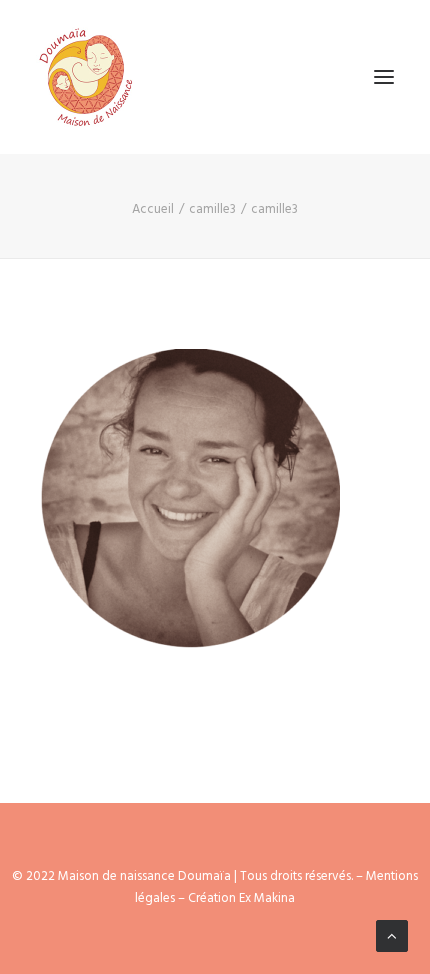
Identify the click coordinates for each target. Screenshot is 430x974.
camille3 (212, 209)
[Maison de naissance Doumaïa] (86, 77)
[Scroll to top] (392, 936)
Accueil (153, 209)
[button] (384, 77)
